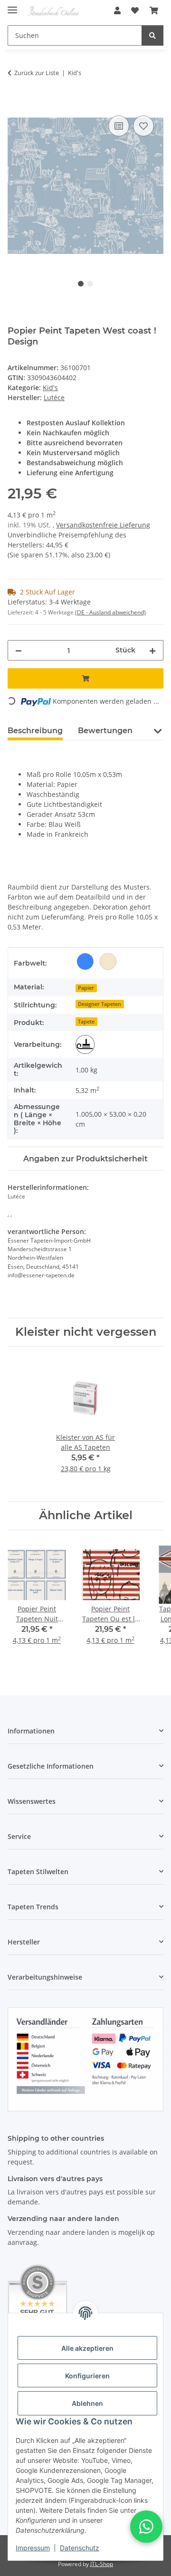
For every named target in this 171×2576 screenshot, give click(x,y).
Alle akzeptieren (87, 2348)
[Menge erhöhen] (152, 650)
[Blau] (85, 961)
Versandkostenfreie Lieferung (103, 525)
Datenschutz (80, 2548)
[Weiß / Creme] (108, 961)
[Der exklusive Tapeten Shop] (53, 11)
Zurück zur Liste (37, 73)
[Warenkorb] (154, 10)
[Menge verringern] (19, 650)
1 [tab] (81, 284)
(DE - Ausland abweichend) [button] (110, 612)
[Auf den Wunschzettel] (143, 126)
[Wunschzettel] (135, 10)
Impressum (33, 2548)
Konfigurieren (87, 2376)
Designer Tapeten (100, 1004)
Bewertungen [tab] (105, 731)
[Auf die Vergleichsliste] (119, 126)
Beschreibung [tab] (35, 731)
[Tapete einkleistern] (85, 1044)
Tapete (86, 1022)
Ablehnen (87, 2403)
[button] (117, 10)
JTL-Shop (102, 2564)
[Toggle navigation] (12, 6)
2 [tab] (90, 284)
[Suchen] (152, 35)
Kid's (50, 388)
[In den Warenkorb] (15, 103)
